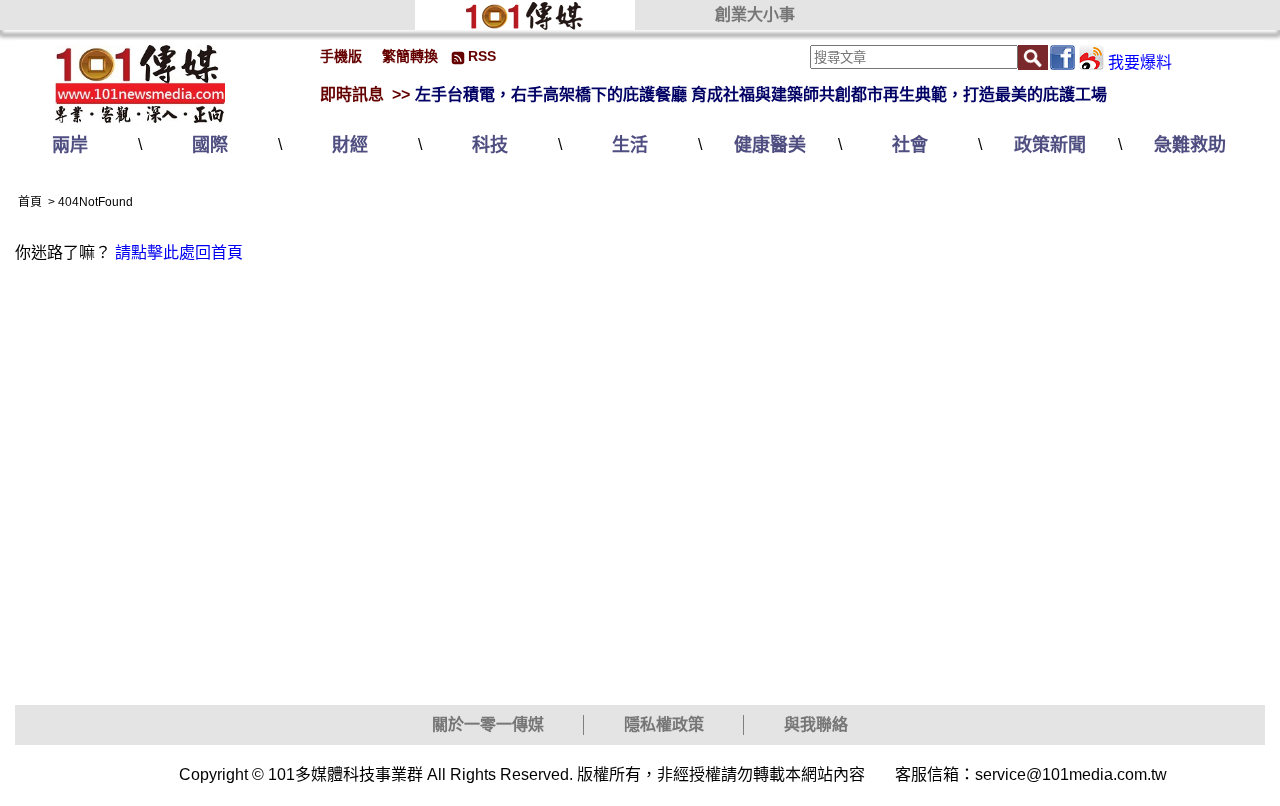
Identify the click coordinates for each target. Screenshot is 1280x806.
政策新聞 (1050, 145)
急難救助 (1190, 145)
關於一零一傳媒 (488, 724)
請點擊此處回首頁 (179, 252)
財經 (350, 145)
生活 (630, 145)
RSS (482, 56)
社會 (910, 145)
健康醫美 (770, 145)
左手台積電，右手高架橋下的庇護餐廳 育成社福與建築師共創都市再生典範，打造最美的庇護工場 (761, 94)
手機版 (341, 56)
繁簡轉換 (410, 56)
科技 (490, 145)
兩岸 (70, 145)
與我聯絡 (816, 724)
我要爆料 (1140, 62)
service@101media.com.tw (1071, 774)
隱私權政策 (664, 724)
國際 (210, 145)
